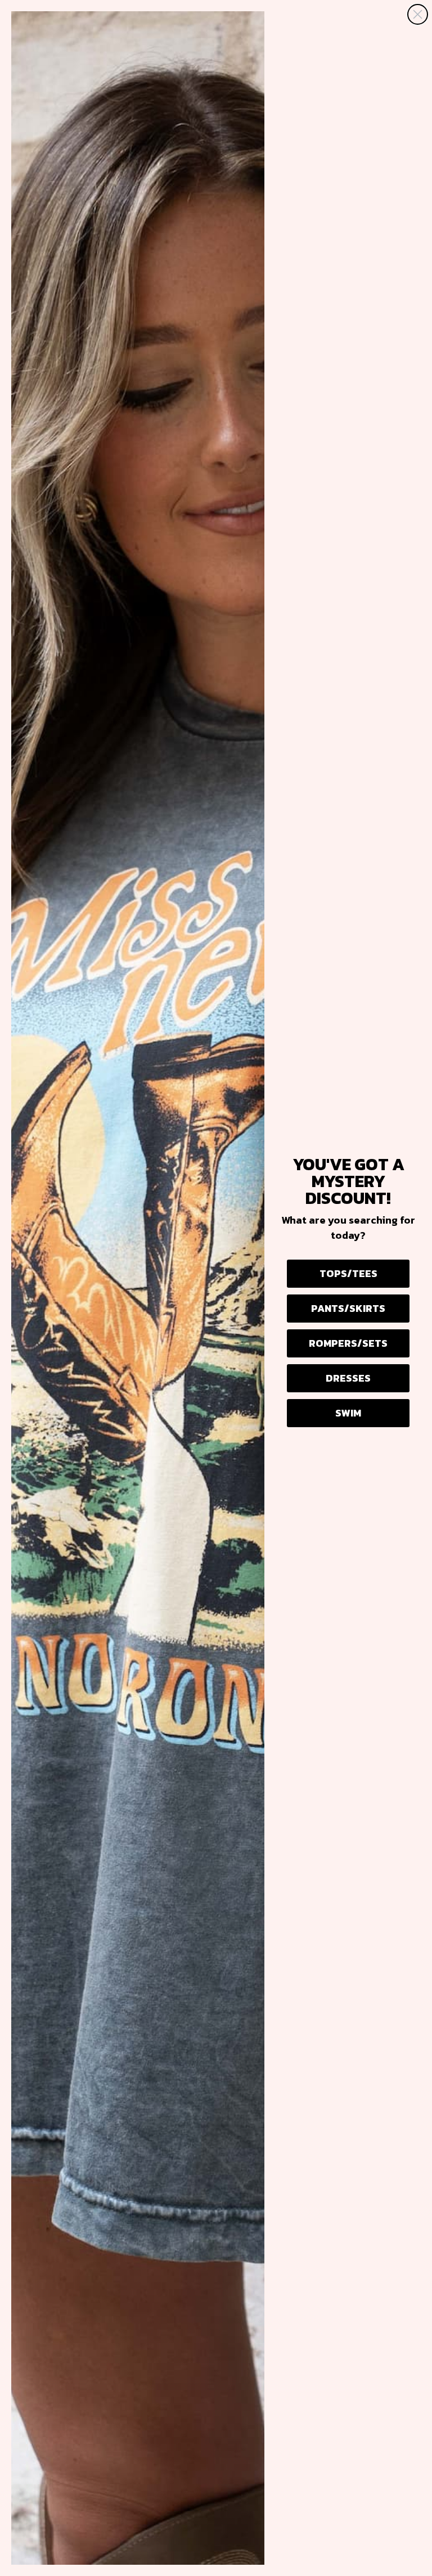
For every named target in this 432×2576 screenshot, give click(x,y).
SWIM (348, 1413)
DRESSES (348, 1378)
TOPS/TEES (348, 1273)
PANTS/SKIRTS (348, 1308)
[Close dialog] (418, 14)
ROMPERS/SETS (348, 1343)
